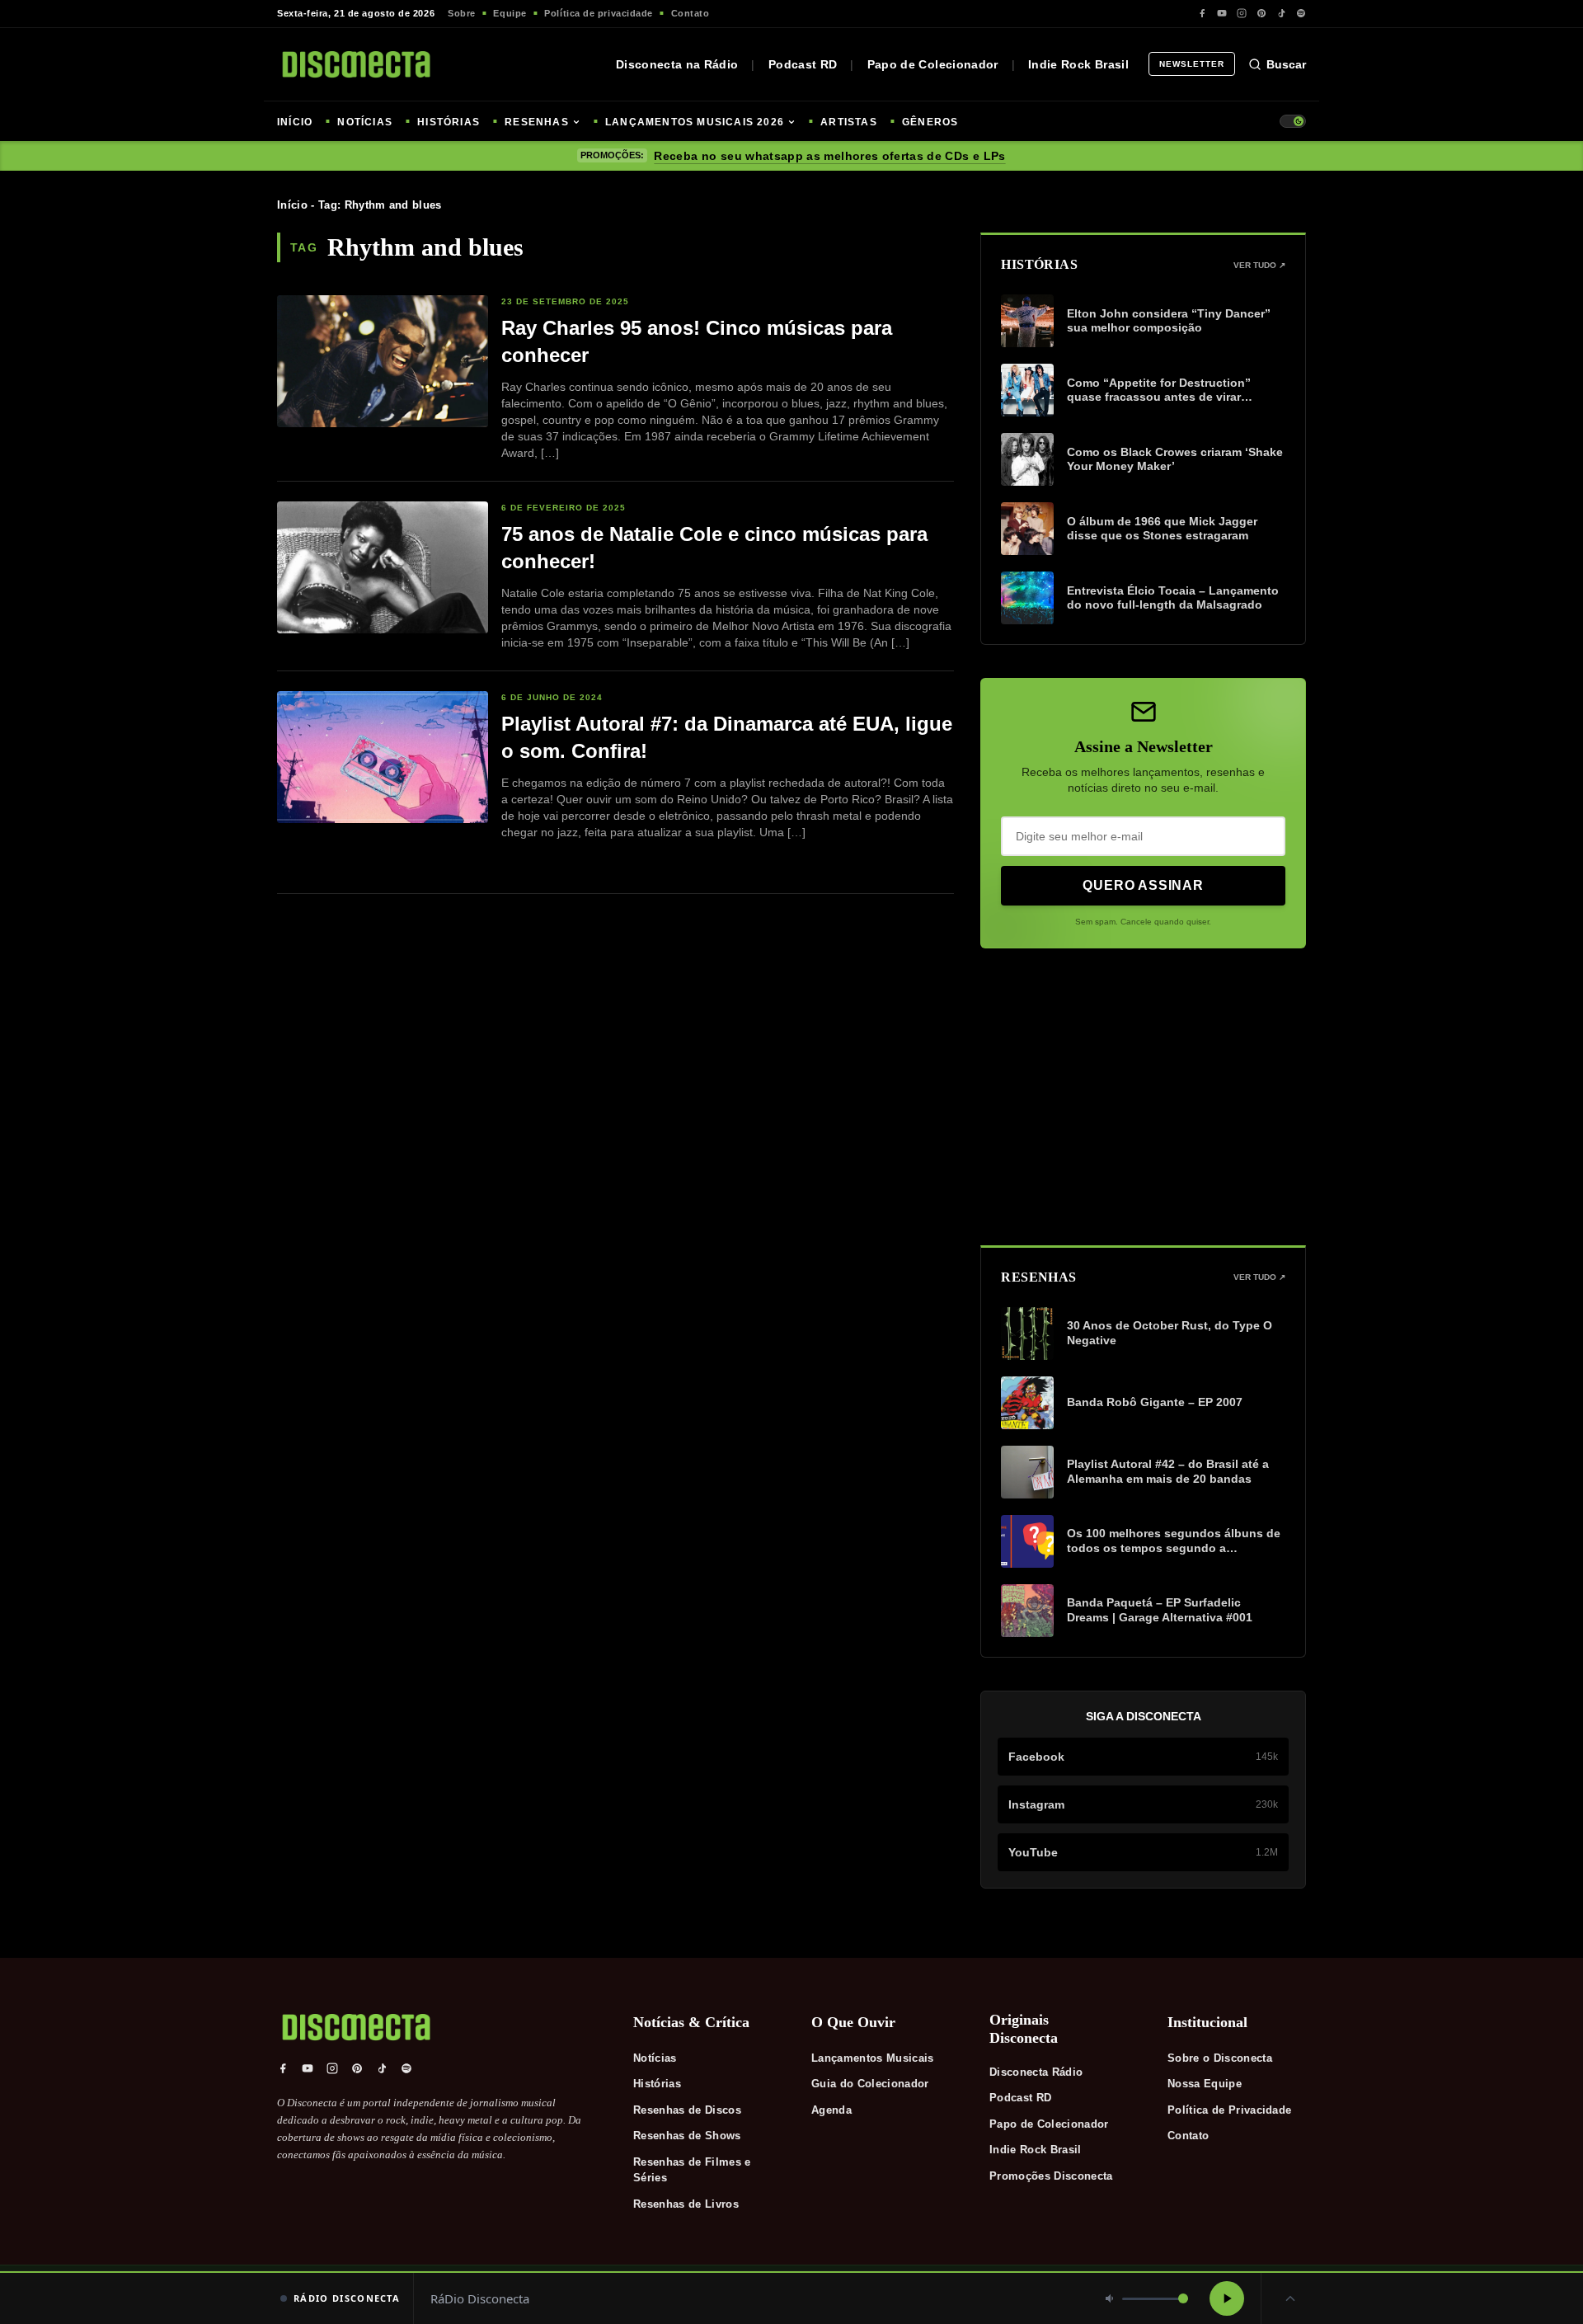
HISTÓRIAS (449, 122)
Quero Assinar (1143, 885)
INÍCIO (295, 122)
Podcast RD (803, 64)
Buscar (1286, 64)
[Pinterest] (1261, 13)
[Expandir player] (1290, 2298)
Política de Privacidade (1229, 2110)
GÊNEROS (930, 122)
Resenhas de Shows (687, 2136)
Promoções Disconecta (1051, 2176)
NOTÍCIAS (365, 122)
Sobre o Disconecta (1220, 2058)
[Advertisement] (1143, 1097)
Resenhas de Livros (686, 2204)
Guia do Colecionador (870, 2084)
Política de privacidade (599, 13)
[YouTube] (1222, 13)
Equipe (510, 13)
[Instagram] (1242, 13)
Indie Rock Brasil (1078, 64)
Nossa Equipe (1205, 2084)
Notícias (655, 2058)
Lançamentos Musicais (873, 2058)
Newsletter (1192, 64)
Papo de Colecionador (933, 64)
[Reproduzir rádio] (1227, 2298)
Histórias (657, 2084)
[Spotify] (1301, 13)
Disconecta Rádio (1036, 2072)
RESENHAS (537, 122)
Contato (691, 13)
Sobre (462, 13)
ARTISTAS (849, 122)
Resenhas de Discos (687, 2110)
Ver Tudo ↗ (1259, 265)
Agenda (831, 2110)
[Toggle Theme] (1293, 121)
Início (292, 205)
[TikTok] (1281, 13)
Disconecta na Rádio (677, 64)
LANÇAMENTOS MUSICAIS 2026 (695, 122)
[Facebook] (1202, 13)
